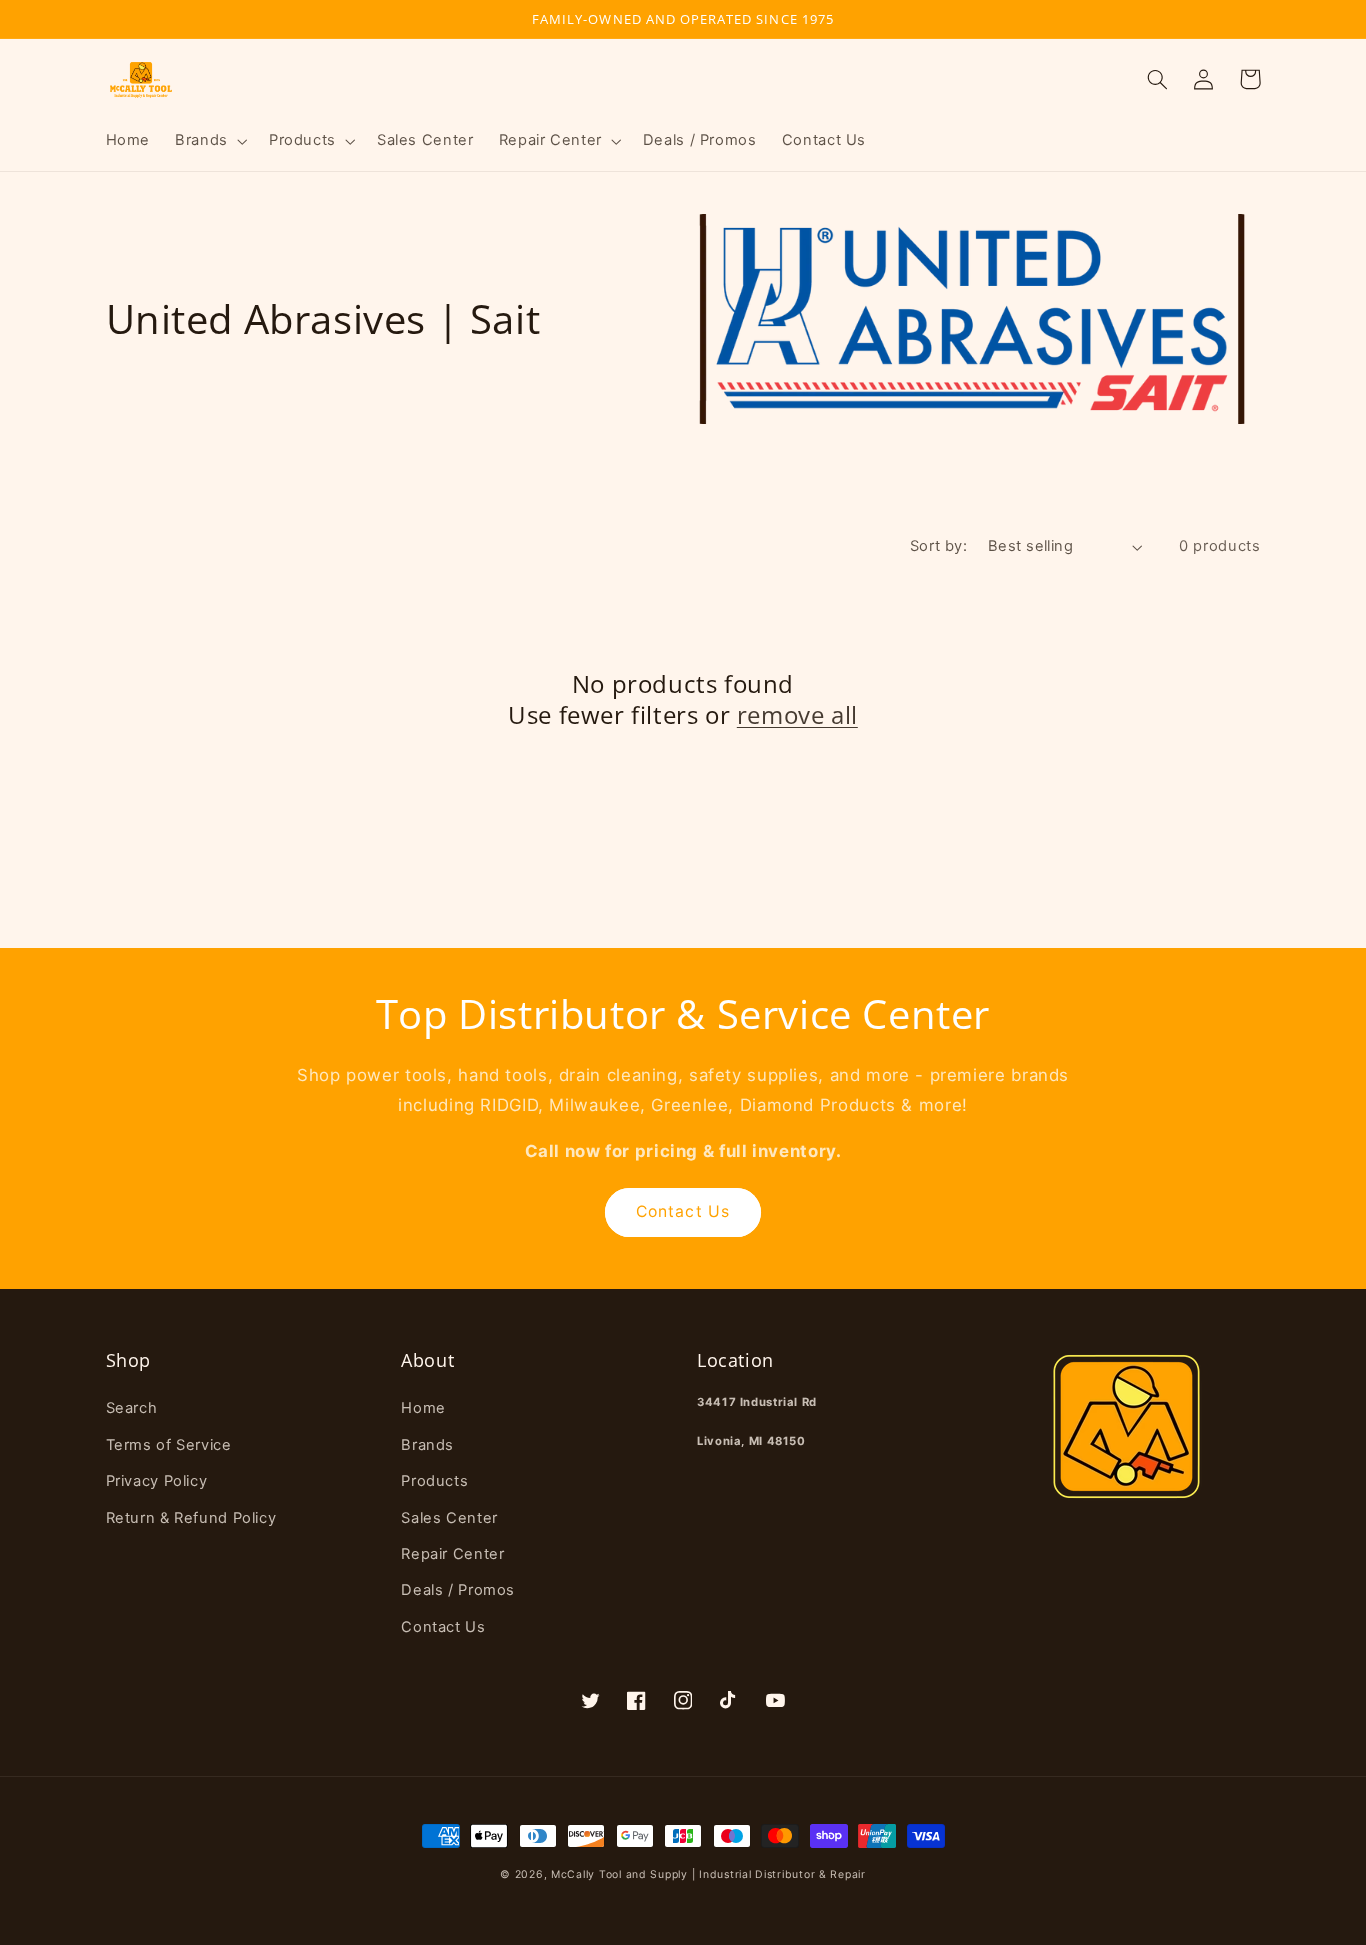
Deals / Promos (458, 1590)
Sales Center (449, 1518)
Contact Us (683, 1211)
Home (423, 1408)
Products (434, 1481)
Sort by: (938, 546)
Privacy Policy (157, 1481)
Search (132, 1408)
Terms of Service (169, 1445)
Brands (427, 1445)
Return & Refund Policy (191, 1518)
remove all (797, 714)
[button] (210, 141)
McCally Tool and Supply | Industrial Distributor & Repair (708, 1874)
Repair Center (452, 1554)
